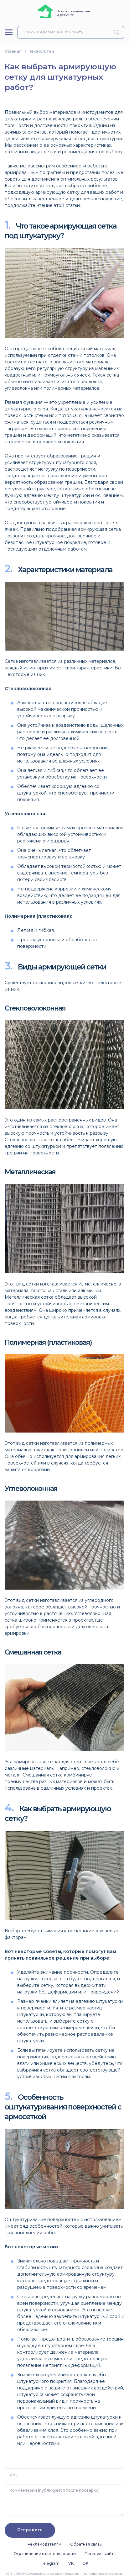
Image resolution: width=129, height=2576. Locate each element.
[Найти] (118, 32)
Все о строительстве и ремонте (73, 13)
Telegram (50, 2563)
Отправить (30, 2530)
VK (71, 2563)
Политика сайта (100, 2554)
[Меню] (9, 32)
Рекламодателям (44, 2544)
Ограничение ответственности (45, 2554)
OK (85, 2563)
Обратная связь (86, 2544)
